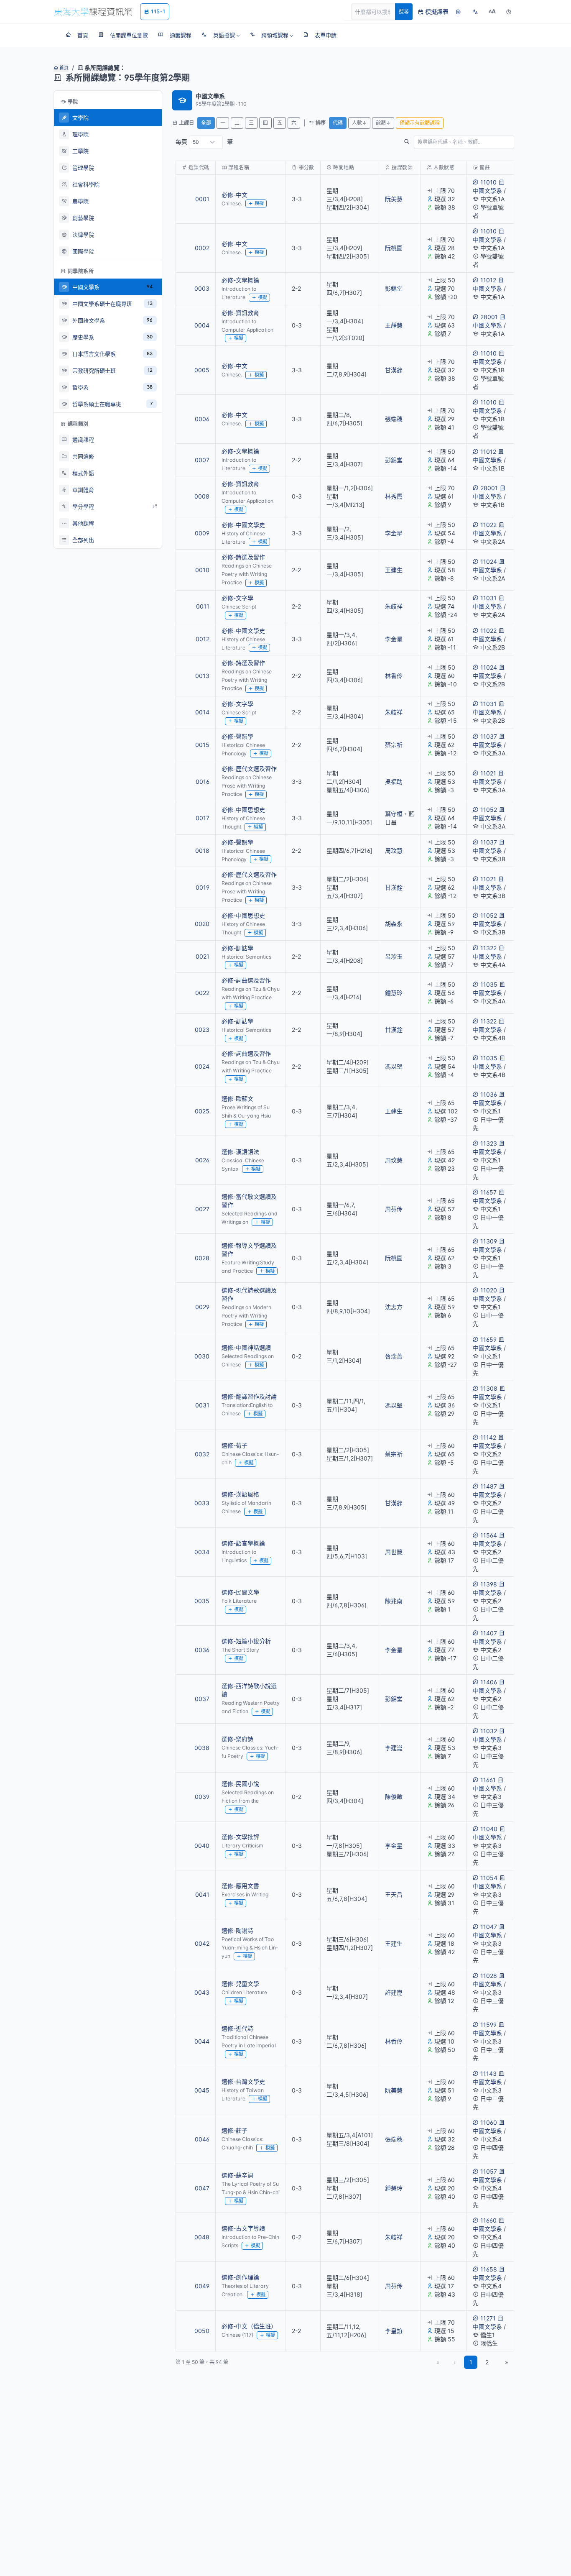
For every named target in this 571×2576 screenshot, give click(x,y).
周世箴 (394, 1552)
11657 (488, 1192)
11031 (488, 598)
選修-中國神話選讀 (246, 1347)
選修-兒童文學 (240, 1984)
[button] (220, 35)
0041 (202, 1894)
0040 (202, 1846)
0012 (203, 639)
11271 (488, 2318)
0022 (202, 993)
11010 (488, 182)
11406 (489, 1682)
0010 (202, 570)
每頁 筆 (204, 142)
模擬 (259, 203)
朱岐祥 (394, 606)
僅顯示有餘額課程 (420, 123)
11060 (489, 2122)
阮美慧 (394, 199)
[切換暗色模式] (509, 12)
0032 (202, 1454)
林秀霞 (394, 496)
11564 (489, 1535)
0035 (202, 1601)
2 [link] (487, 2362)
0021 (203, 956)
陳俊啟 (394, 1797)
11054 (489, 1878)
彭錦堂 (394, 288)
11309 (489, 1241)
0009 (202, 533)
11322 (488, 948)
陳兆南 (394, 1601)
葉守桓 (394, 814)
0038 (202, 1748)
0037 (202, 1699)
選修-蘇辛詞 (237, 2175)
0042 (202, 1943)
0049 (202, 2286)
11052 (489, 810)
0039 (202, 1797)
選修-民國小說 (240, 1784)
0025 (202, 1111)
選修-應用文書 (240, 1886)
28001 (489, 317)
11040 (489, 1829)
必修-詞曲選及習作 (246, 980)
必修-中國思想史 (243, 810)
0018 (202, 851)
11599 (488, 2025)
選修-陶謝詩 (237, 1930)
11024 (489, 562)
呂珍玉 (394, 956)
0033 (202, 1503)
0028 (202, 1258)
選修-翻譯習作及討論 (249, 1396)
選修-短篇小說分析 (246, 1641)
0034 (202, 1552)
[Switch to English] (475, 12)
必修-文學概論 (240, 280)
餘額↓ (383, 123)
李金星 (394, 533)
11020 (489, 1290)
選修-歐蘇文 (237, 1099)
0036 (202, 1650)
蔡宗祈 (394, 745)
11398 (489, 1584)
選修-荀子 (235, 1445)
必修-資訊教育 (240, 313)
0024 (202, 1066)
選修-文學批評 (240, 1837)
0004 (202, 325)
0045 (202, 2090)
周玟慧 (394, 851)
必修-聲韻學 (237, 736)
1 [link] (471, 2362)
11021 (488, 773)
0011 (203, 606)
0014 (202, 712)
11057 (489, 2171)
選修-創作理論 (240, 2277)
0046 (202, 2139)
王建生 (394, 570)
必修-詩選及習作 (243, 557)
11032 (489, 1731)
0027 (202, 1209)
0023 (202, 1030)
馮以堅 (394, 1066)
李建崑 (394, 1748)
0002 (202, 248)
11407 (489, 1633)
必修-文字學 (237, 598)
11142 (488, 1437)
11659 (488, 1339)
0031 (202, 1405)
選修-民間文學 (240, 1592)
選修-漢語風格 (240, 1494)
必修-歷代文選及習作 (249, 769)
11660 (488, 2220)
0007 (202, 460)
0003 (202, 288)
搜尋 (404, 12)
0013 (202, 676)
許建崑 (394, 1992)
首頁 (63, 68)
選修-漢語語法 (240, 1152)
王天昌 (394, 1894)
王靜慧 (394, 325)
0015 (202, 745)
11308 (489, 1388)
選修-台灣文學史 (243, 2081)
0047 (202, 2188)
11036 (489, 1094)
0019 (203, 887)
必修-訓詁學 (237, 948)
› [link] (503, 212)
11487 (489, 1486)
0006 (202, 419)
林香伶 (394, 676)
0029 (202, 1307)
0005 (202, 370)
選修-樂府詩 (237, 1739)
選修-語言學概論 (243, 1543)
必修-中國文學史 (243, 525)
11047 (489, 1927)
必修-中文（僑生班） (249, 2326)
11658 (489, 2269)
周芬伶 (394, 1209)
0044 (202, 2041)
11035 (489, 984)
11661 (488, 1780)
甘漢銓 (394, 370)
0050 (202, 2331)
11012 (488, 280)
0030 (202, 1356)
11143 (488, 2073)
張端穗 (394, 419)
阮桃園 (394, 248)
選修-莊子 (235, 2130)
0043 (202, 1992)
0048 (202, 2237)
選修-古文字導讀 (243, 2228)
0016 (203, 781)
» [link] (507, 2362)
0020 (202, 924)
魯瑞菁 (394, 1356)
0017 (203, 818)
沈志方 (394, 1307)
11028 (489, 1976)
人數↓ (359, 123)
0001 (202, 199)
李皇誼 (394, 2331)
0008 (202, 496)
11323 (489, 1143)
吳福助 (394, 781)
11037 (489, 736)
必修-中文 (235, 195)
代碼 (338, 123)
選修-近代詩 (237, 2028)
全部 (206, 123)
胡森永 (394, 924)
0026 (202, 1160)
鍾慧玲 (394, 993)
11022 (488, 525)
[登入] (459, 12)
